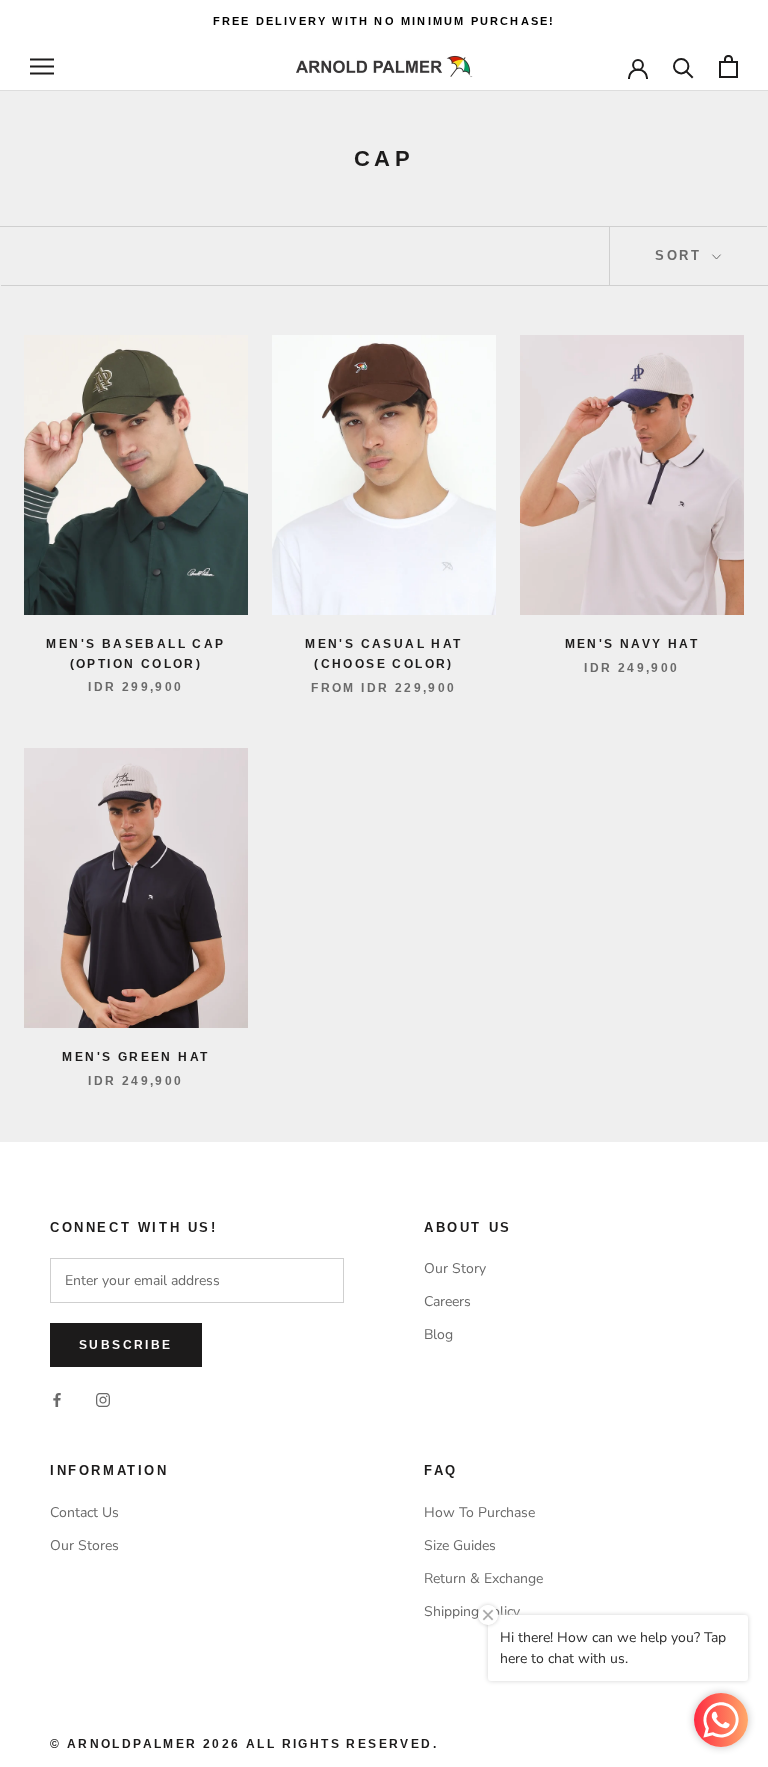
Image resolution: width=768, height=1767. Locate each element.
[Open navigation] (42, 66)
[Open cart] (728, 66)
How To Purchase (479, 1512)
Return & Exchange (483, 1578)
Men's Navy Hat (632, 644)
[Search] (683, 66)
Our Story (455, 1268)
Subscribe (126, 1345)
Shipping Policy (472, 1611)
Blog (438, 1334)
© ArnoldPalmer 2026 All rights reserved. (244, 1744)
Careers (447, 1301)
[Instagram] (103, 1398)
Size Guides (460, 1545)
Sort (681, 255)
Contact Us (84, 1512)
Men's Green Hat (135, 1057)
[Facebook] (57, 1398)
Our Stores (84, 1545)
